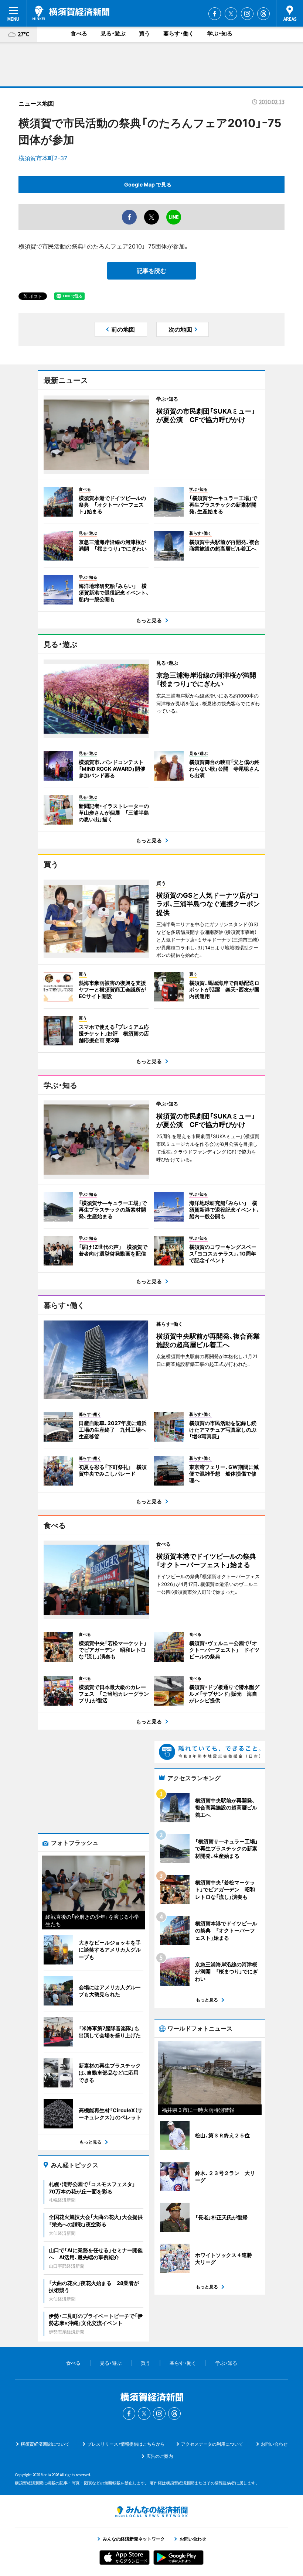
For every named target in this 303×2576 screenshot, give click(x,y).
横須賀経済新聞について (45, 2444)
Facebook (215, 14)
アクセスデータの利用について (212, 2444)
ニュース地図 (36, 103)
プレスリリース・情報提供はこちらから (126, 2444)
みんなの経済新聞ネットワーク (151, 2512)
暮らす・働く (179, 33)
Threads (263, 14)
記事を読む (151, 271)
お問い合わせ (274, 2444)
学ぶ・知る (220, 33)
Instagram (247, 14)
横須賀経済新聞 (71, 13)
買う (144, 33)
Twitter (231, 14)
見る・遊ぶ (113, 33)
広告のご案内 (160, 2456)
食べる (79, 33)
